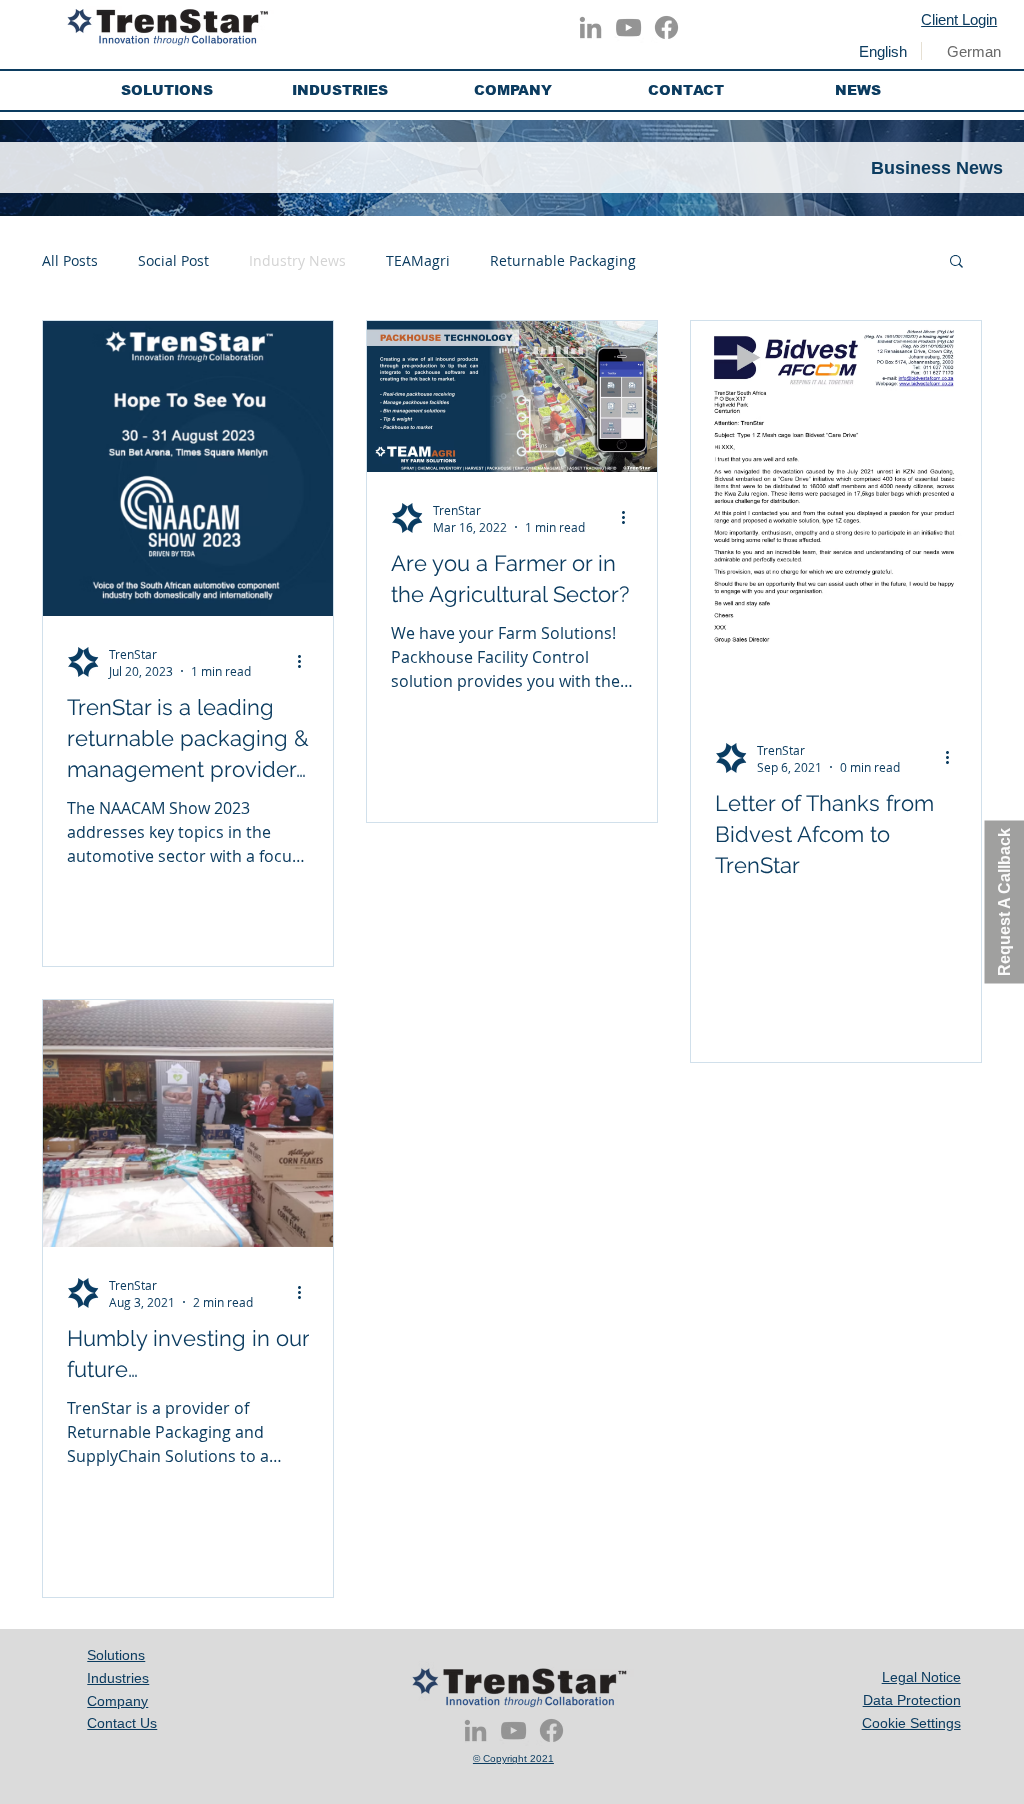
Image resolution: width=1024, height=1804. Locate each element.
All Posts (70, 260)
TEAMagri (418, 260)
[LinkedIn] (590, 27)
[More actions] (306, 662)
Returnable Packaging (563, 260)
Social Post (173, 260)
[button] (166, 90)
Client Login (959, 19)
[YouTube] (628, 27)
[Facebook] (666, 27)
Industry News (297, 260)
